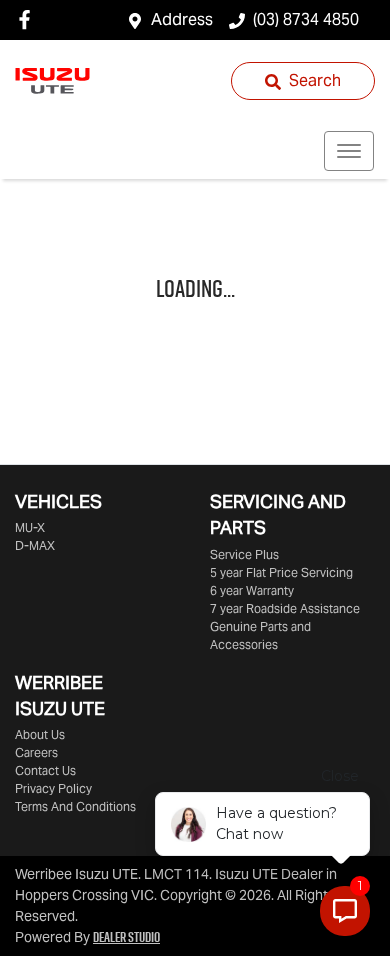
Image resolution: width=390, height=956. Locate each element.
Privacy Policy (53, 788)
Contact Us (45, 770)
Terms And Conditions (75, 806)
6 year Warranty (252, 590)
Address (182, 19)
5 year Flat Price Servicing (281, 572)
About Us (40, 734)
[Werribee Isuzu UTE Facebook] (28, 19)
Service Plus (244, 554)
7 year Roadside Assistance (285, 608)
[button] (349, 151)
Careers (36, 752)
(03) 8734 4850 (306, 19)
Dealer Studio (126, 937)
